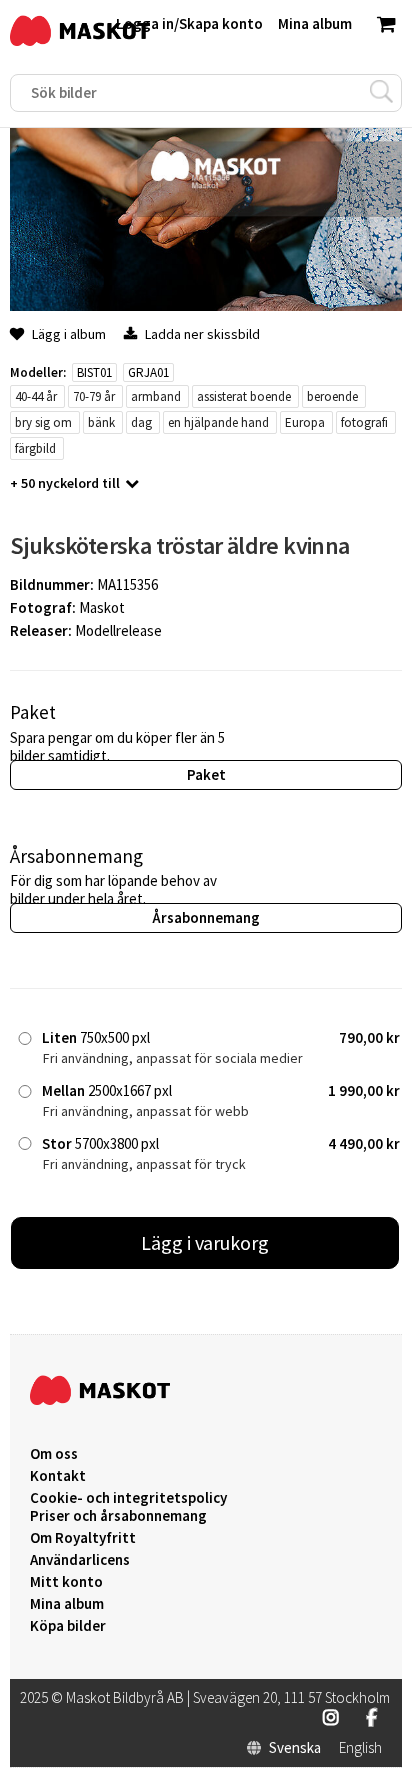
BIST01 (94, 372)
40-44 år (36, 396)
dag (141, 422)
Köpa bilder (68, 1626)
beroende (332, 396)
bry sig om (43, 422)
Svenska (295, 1748)
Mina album (67, 1604)
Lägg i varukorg (205, 1242)
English (360, 1748)
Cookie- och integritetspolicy (128, 1497)
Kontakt (58, 1476)
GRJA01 (148, 372)
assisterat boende (244, 396)
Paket (206, 774)
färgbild (35, 448)
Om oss (54, 1454)
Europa (305, 422)
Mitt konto (66, 1582)
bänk (101, 422)
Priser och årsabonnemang (118, 1516)
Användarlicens (80, 1560)
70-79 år (94, 396)
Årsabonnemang (206, 917)
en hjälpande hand (218, 422)
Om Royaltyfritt (83, 1538)
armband (156, 396)
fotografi (364, 422)
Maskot (102, 607)
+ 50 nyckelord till (65, 483)
